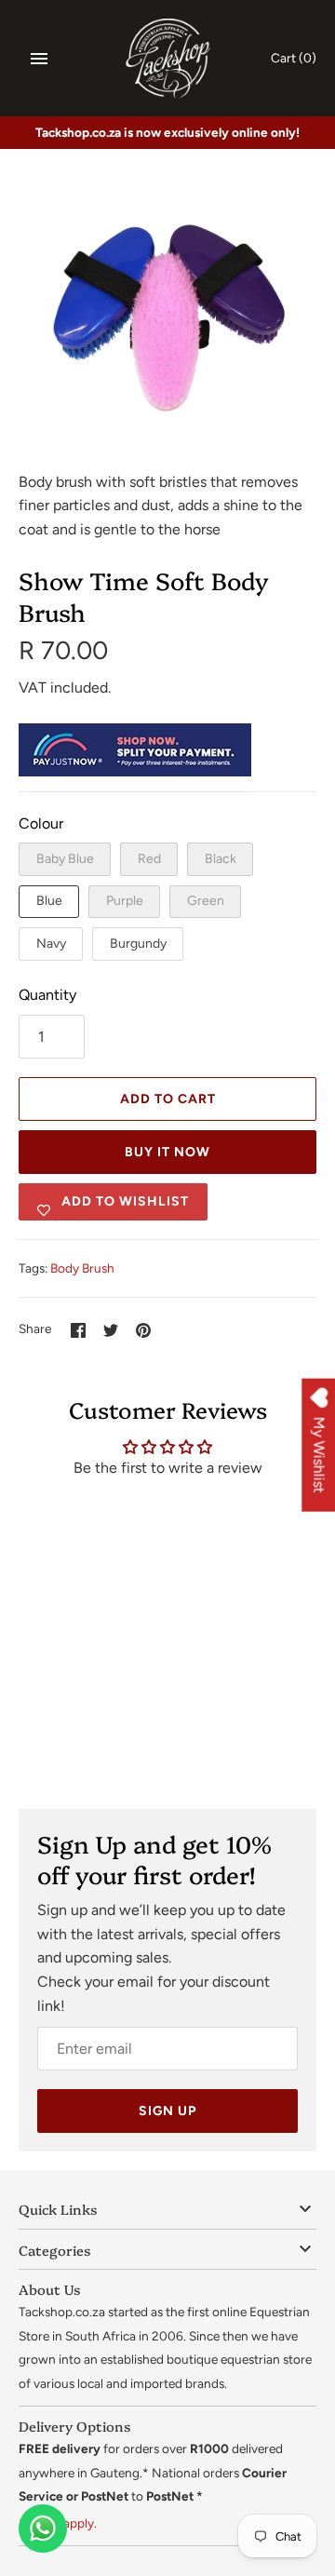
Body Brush (82, 1268)
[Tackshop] (168, 58)
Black (221, 859)
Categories (54, 2250)
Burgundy (138, 944)
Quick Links (58, 2209)
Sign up (167, 2111)
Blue (49, 901)
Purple (125, 901)
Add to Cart (168, 1099)
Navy (51, 944)
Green (206, 901)
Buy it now (167, 1152)
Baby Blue (65, 859)
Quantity (47, 995)
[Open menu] (39, 59)
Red (149, 859)
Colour (41, 823)
